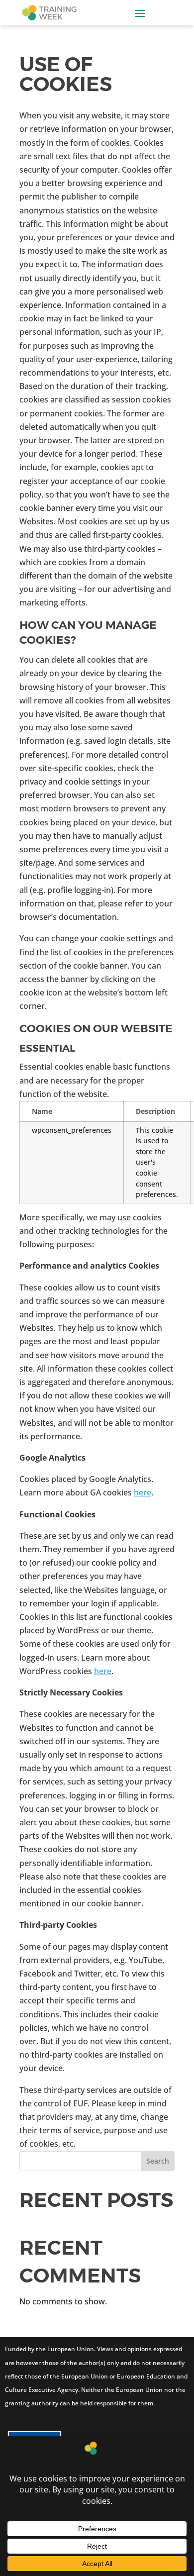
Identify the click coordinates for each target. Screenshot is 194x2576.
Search (158, 2161)
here (143, 1492)
